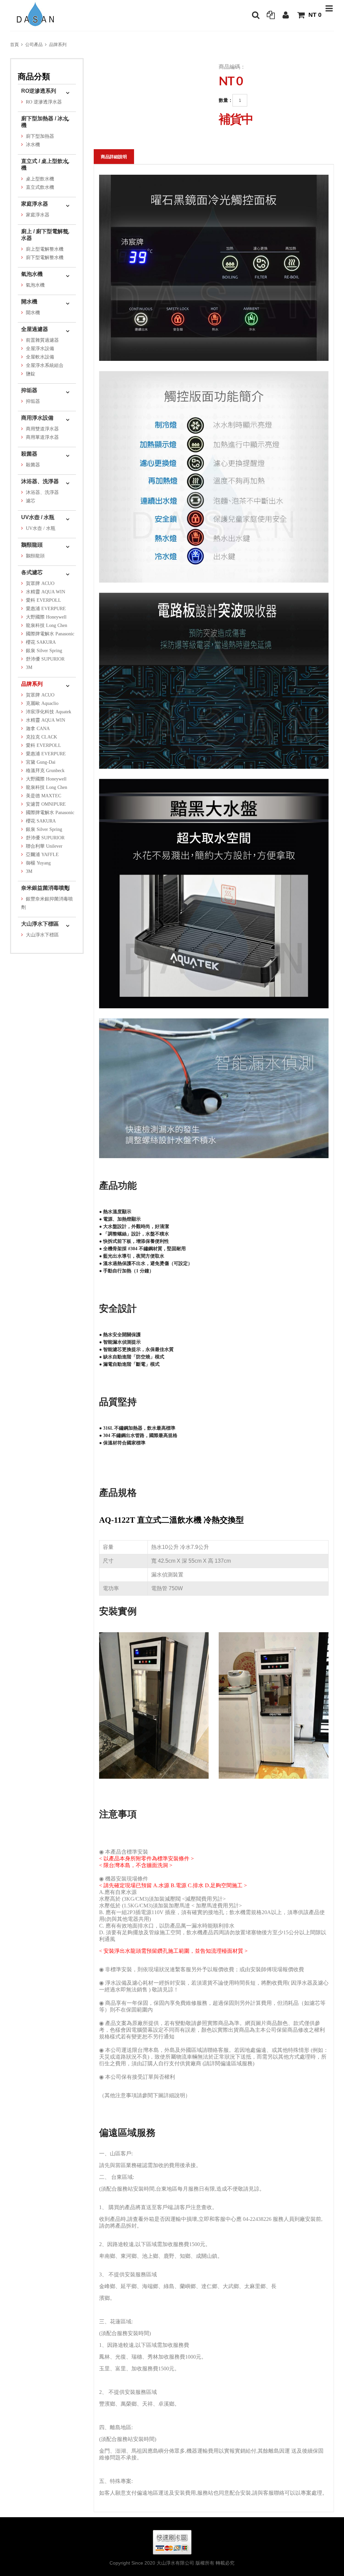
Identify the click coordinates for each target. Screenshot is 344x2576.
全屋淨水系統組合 (45, 365)
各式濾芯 (32, 572)
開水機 (29, 302)
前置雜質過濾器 (42, 340)
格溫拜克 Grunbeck (45, 771)
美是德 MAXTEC (44, 796)
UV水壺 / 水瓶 (38, 517)
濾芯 (31, 501)
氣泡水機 (32, 274)
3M (29, 667)
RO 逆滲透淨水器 (44, 102)
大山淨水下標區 (40, 924)
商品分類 (34, 76)
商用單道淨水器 (42, 437)
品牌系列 (58, 45)
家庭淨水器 (35, 204)
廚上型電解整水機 (45, 249)
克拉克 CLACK (41, 737)
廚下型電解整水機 (45, 258)
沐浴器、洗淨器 (40, 481)
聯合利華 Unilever (44, 846)
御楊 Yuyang (38, 863)
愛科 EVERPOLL (44, 600)
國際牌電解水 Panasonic (50, 634)
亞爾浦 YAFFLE (42, 855)
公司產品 (34, 45)
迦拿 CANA (38, 729)
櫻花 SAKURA (41, 642)
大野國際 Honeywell (46, 617)
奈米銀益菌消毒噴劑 (45, 888)
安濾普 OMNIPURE (46, 804)
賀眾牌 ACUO (40, 583)
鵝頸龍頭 (32, 545)
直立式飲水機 (40, 187)
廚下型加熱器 (40, 136)
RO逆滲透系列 (39, 91)
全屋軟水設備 (40, 357)
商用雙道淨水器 (42, 429)
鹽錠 (31, 374)
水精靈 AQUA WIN (46, 592)
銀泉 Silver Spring (44, 651)
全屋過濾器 (35, 329)
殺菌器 (29, 454)
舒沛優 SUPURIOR (45, 659)
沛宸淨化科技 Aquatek (49, 712)
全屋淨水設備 (40, 349)
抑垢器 (29, 390)
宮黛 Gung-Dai (41, 762)
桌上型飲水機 (40, 179)
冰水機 (33, 145)
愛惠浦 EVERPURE (46, 609)
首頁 (14, 45)
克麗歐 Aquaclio (42, 703)
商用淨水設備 (37, 418)
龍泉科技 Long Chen (47, 625)
